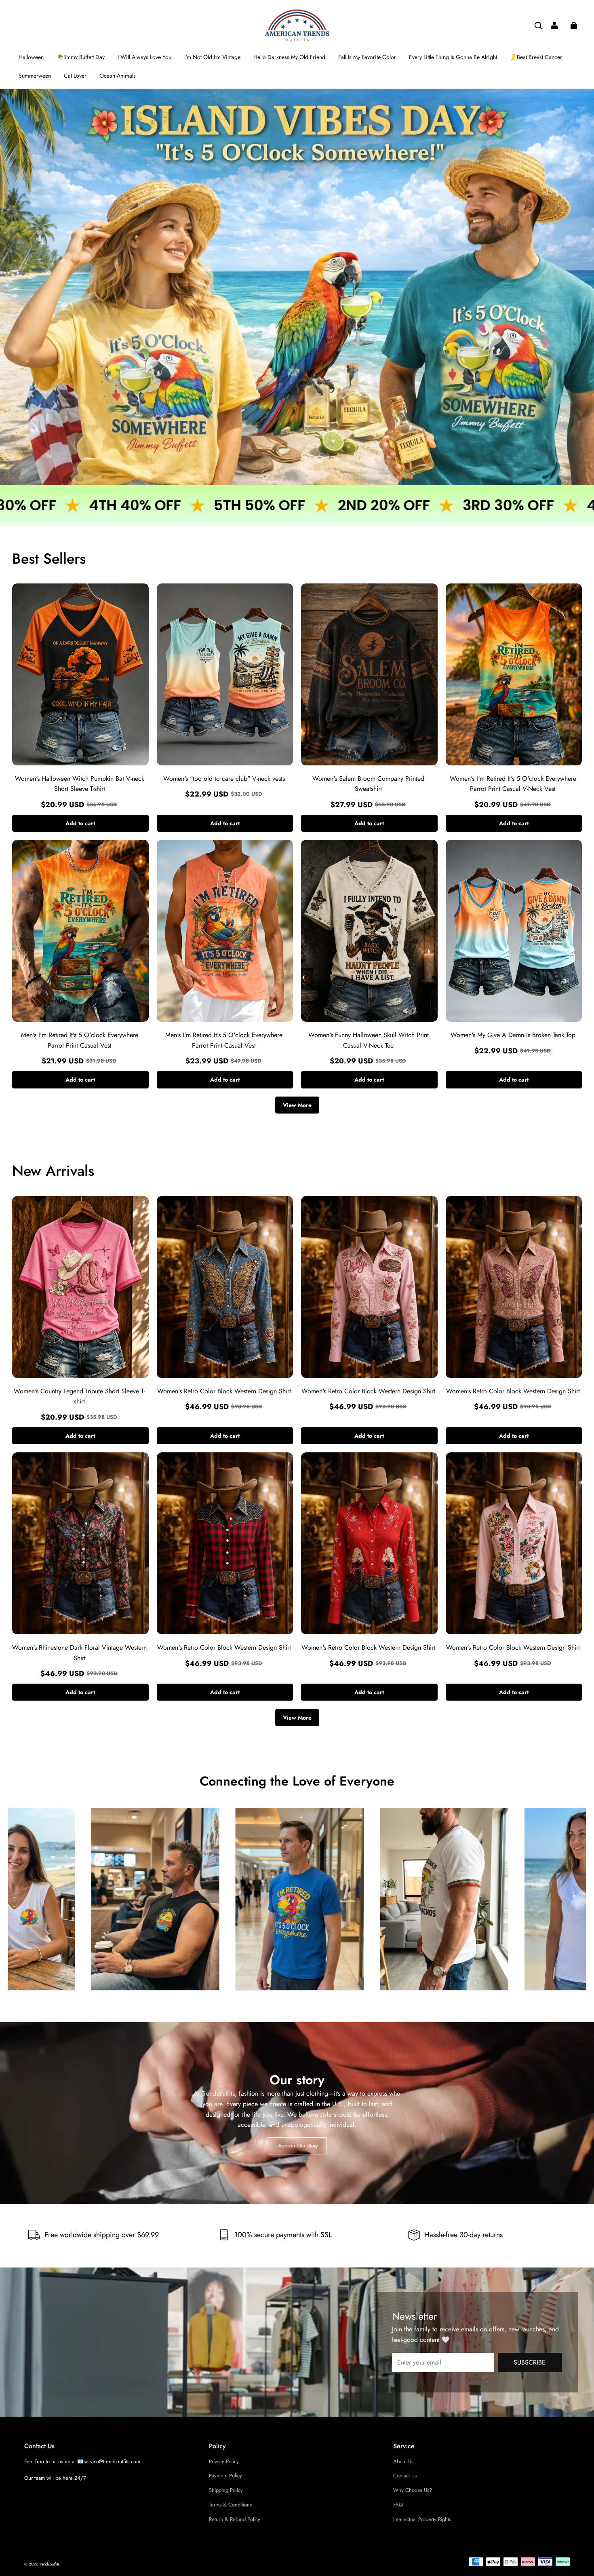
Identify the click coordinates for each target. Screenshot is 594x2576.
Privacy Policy (224, 2461)
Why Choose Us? (413, 2490)
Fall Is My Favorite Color (367, 57)
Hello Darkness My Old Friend (289, 57)
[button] (538, 25)
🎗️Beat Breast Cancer (536, 57)
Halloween (31, 57)
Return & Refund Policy (235, 2519)
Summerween (35, 76)
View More (297, 1105)
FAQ (398, 2505)
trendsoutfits (49, 2564)
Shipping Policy (226, 2490)
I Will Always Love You (144, 57)
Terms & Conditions (230, 2505)
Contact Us (405, 2476)
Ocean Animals (118, 76)
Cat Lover (75, 76)
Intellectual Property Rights (422, 2519)
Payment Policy (225, 2476)
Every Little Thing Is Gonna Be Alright (453, 57)
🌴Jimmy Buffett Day (81, 57)
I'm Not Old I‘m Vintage (212, 57)
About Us (403, 2461)
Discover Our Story (297, 2145)
